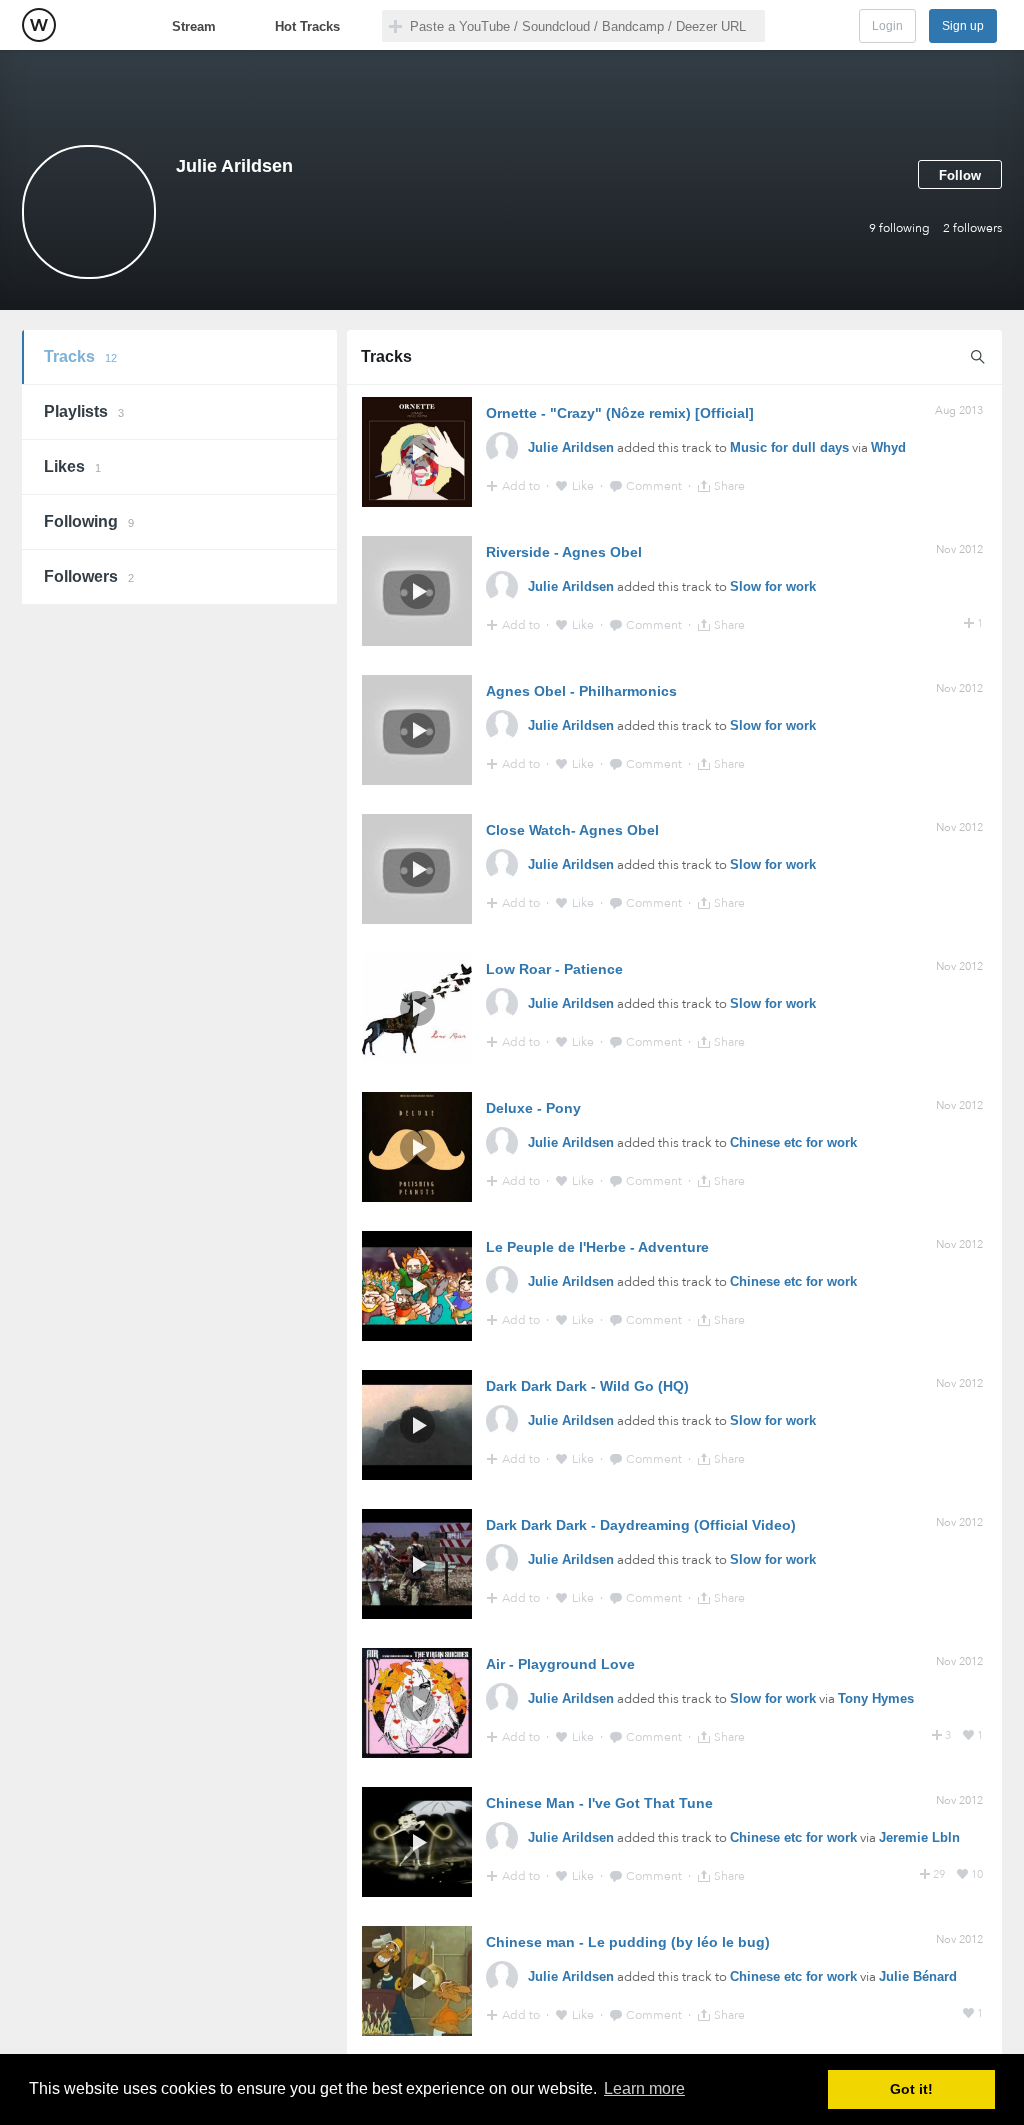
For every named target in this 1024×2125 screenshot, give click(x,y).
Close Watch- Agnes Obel (572, 830)
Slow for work (773, 586)
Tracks (80, 356)
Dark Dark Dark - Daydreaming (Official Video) (641, 1525)
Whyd (888, 447)
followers (972, 228)
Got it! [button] (911, 2089)
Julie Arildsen (571, 447)
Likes (72, 466)
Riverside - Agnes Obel (564, 552)
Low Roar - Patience (554, 969)
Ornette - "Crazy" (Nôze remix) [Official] (620, 413)
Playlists (84, 411)
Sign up (963, 26)
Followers (89, 576)
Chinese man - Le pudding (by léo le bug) (628, 1942)
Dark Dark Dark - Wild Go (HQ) (587, 1386)
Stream (194, 26)
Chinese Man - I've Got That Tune (599, 1803)
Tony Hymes (876, 1698)
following (899, 228)
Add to (522, 486)
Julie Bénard (918, 1976)
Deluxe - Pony (533, 1108)
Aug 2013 (959, 410)
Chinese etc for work (793, 1142)
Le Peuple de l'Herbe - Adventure (597, 1247)
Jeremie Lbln (919, 1837)
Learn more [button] (644, 2088)
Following (89, 521)
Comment (655, 486)
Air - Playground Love (560, 1664)
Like (584, 486)
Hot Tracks (307, 26)
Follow (960, 175)
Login (887, 26)
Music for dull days (789, 447)
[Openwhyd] (39, 25)
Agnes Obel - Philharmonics (581, 691)
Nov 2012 (959, 549)
